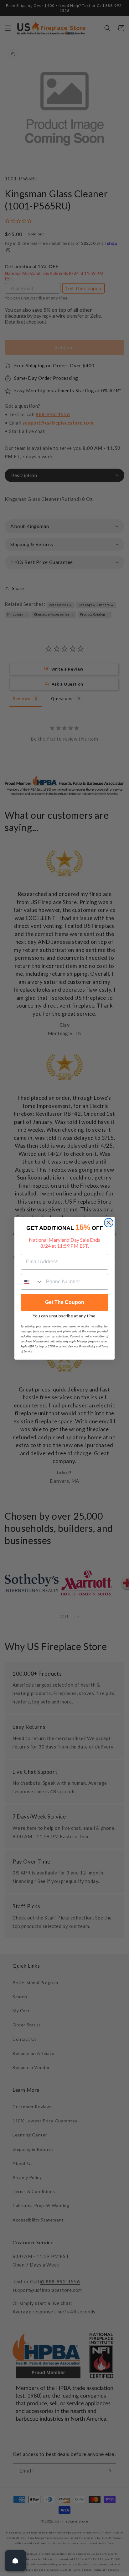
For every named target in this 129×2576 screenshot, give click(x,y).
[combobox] (32, 1282)
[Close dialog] (109, 1223)
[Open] (15, 2561)
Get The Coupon (65, 1302)
